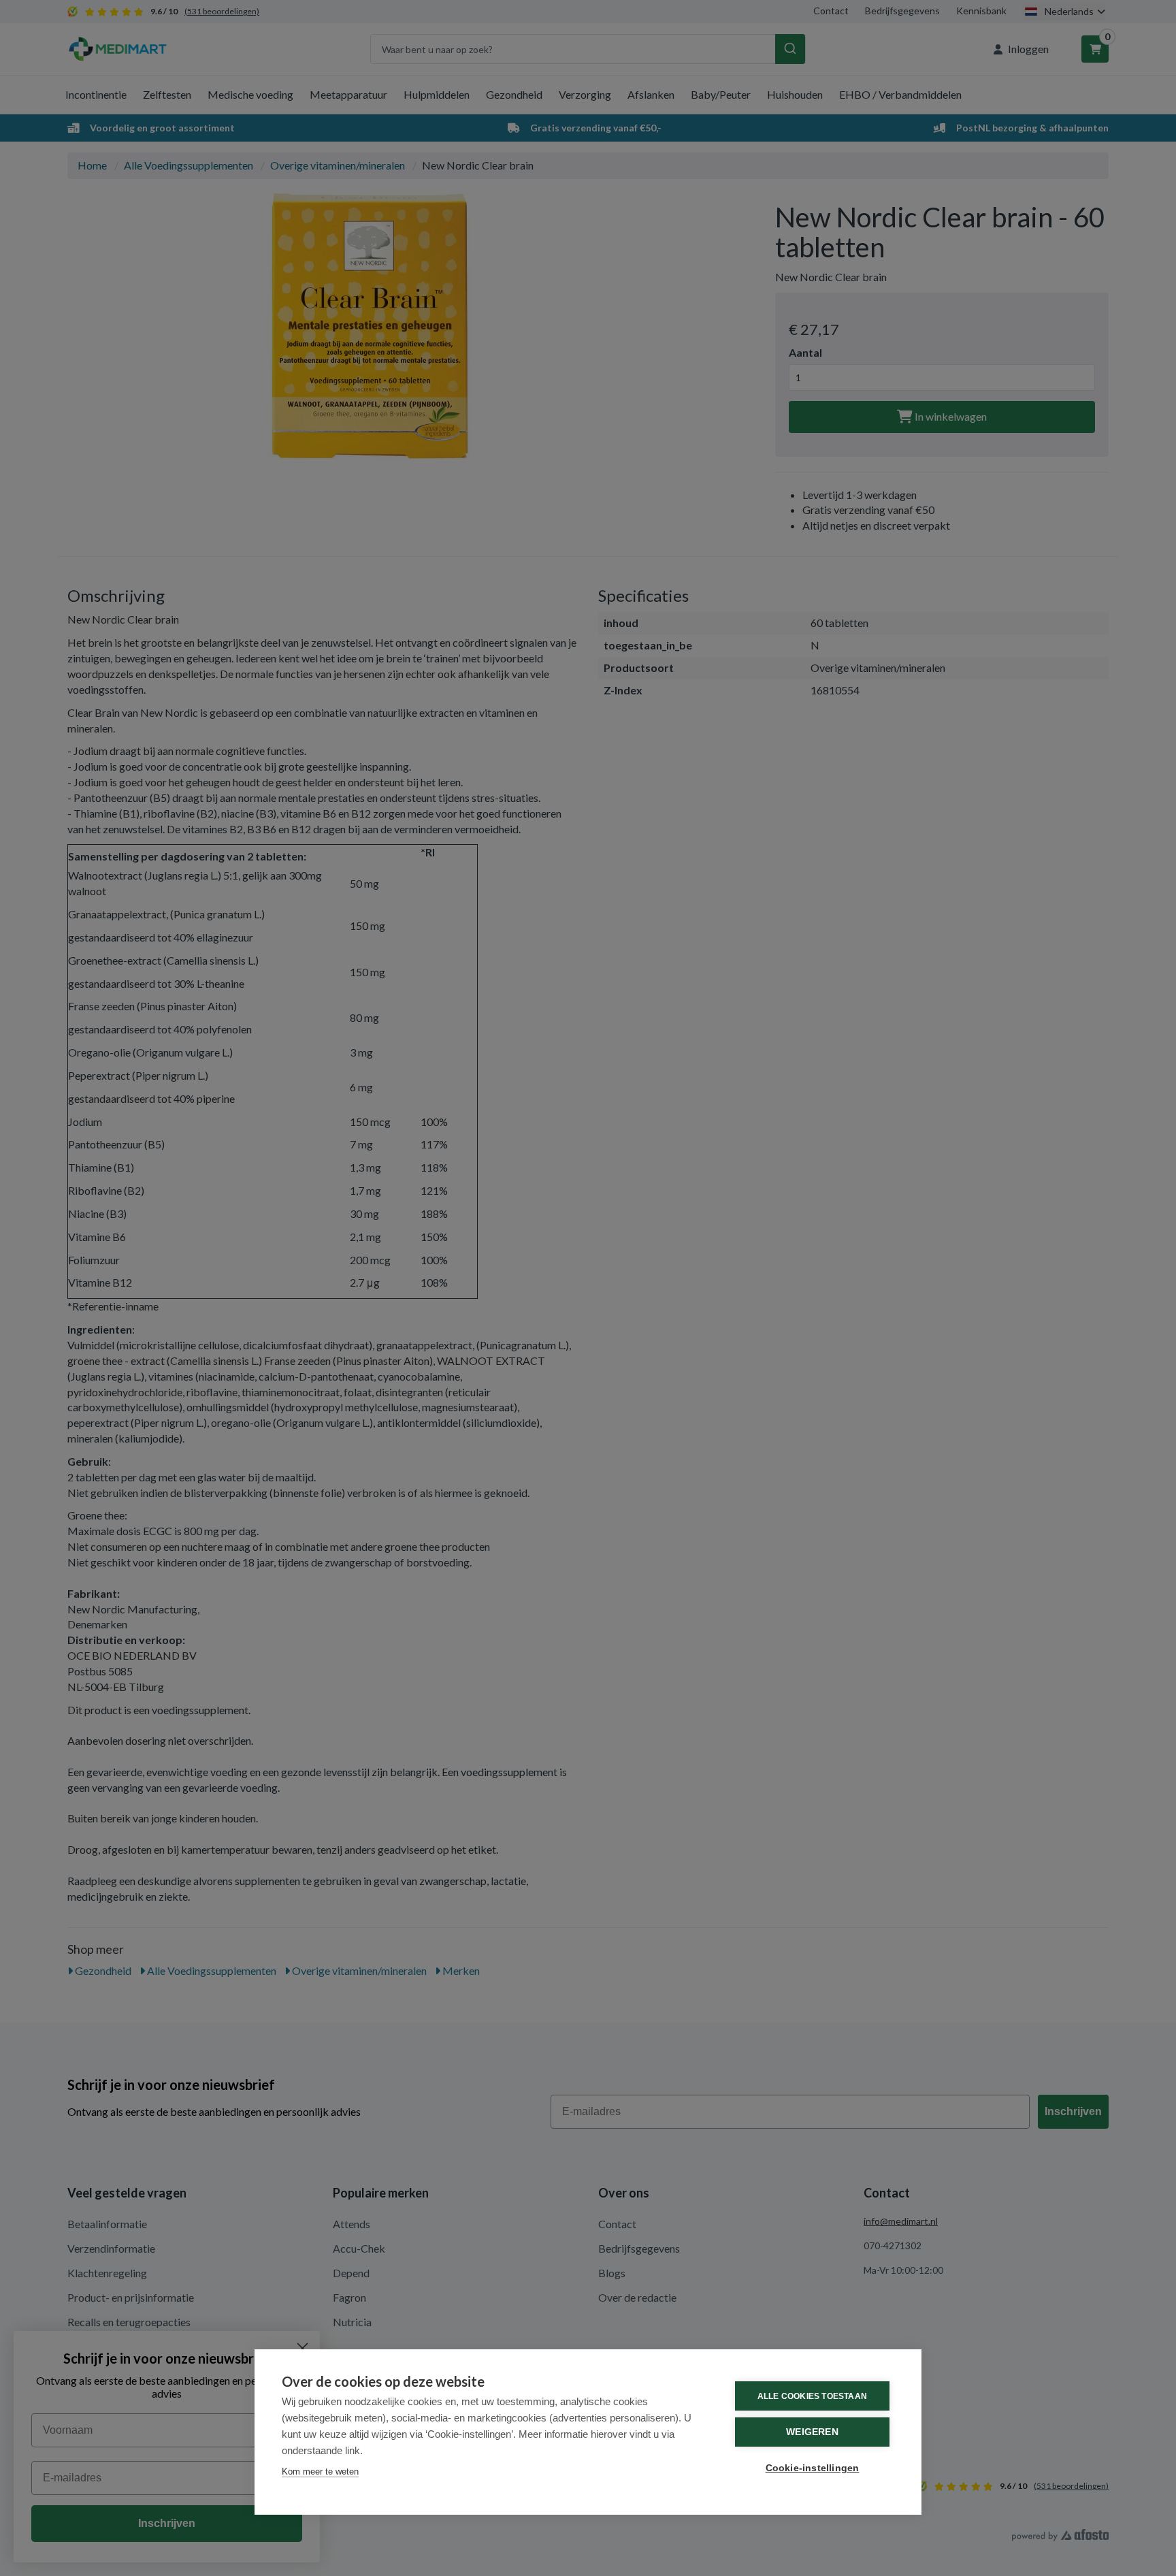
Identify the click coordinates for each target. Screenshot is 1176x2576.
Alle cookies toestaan (812, 2396)
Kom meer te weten (320, 2472)
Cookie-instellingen (813, 2468)
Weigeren (812, 2432)
